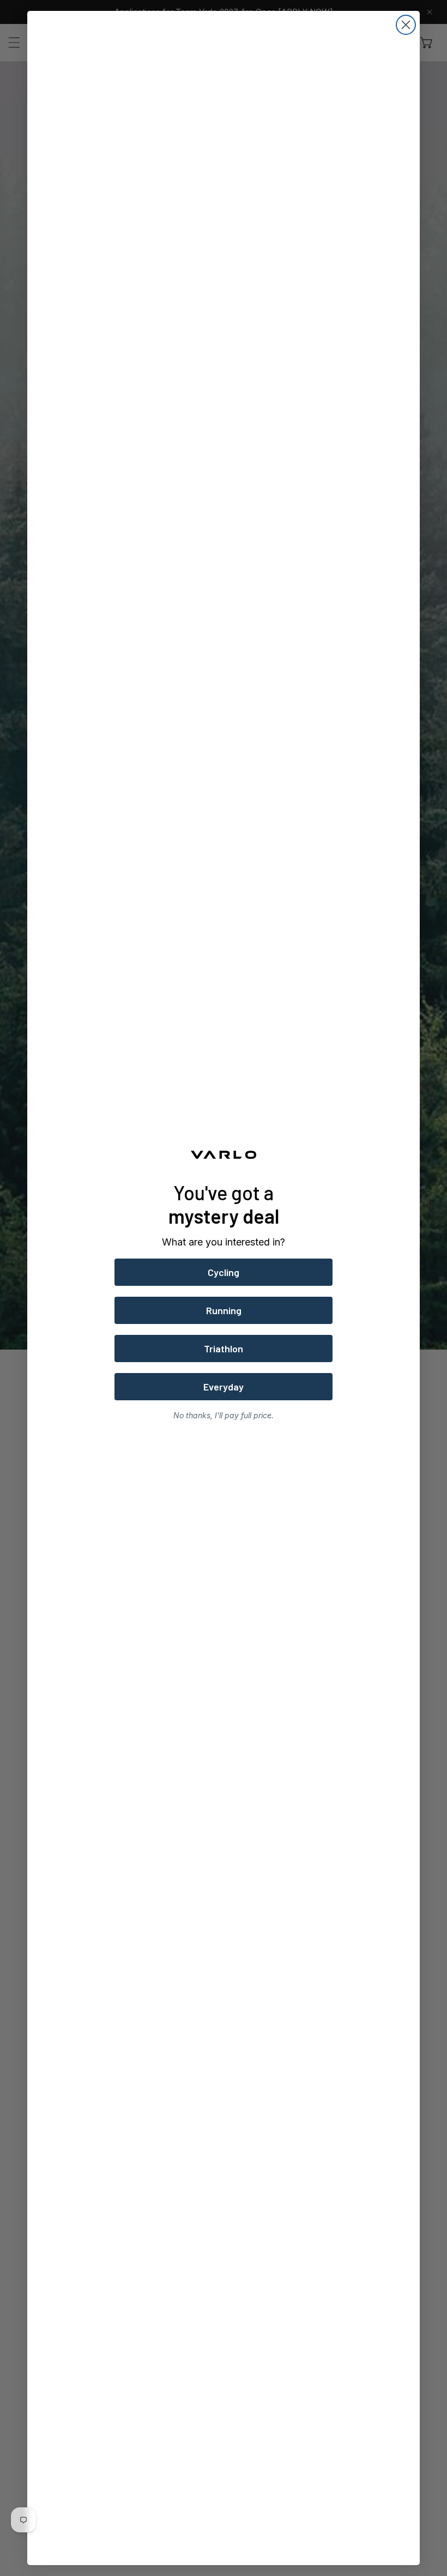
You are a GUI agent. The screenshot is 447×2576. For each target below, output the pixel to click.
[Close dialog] (406, 25)
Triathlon (224, 1349)
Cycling (224, 1272)
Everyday (224, 1387)
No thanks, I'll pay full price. (224, 1415)
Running (224, 1310)
